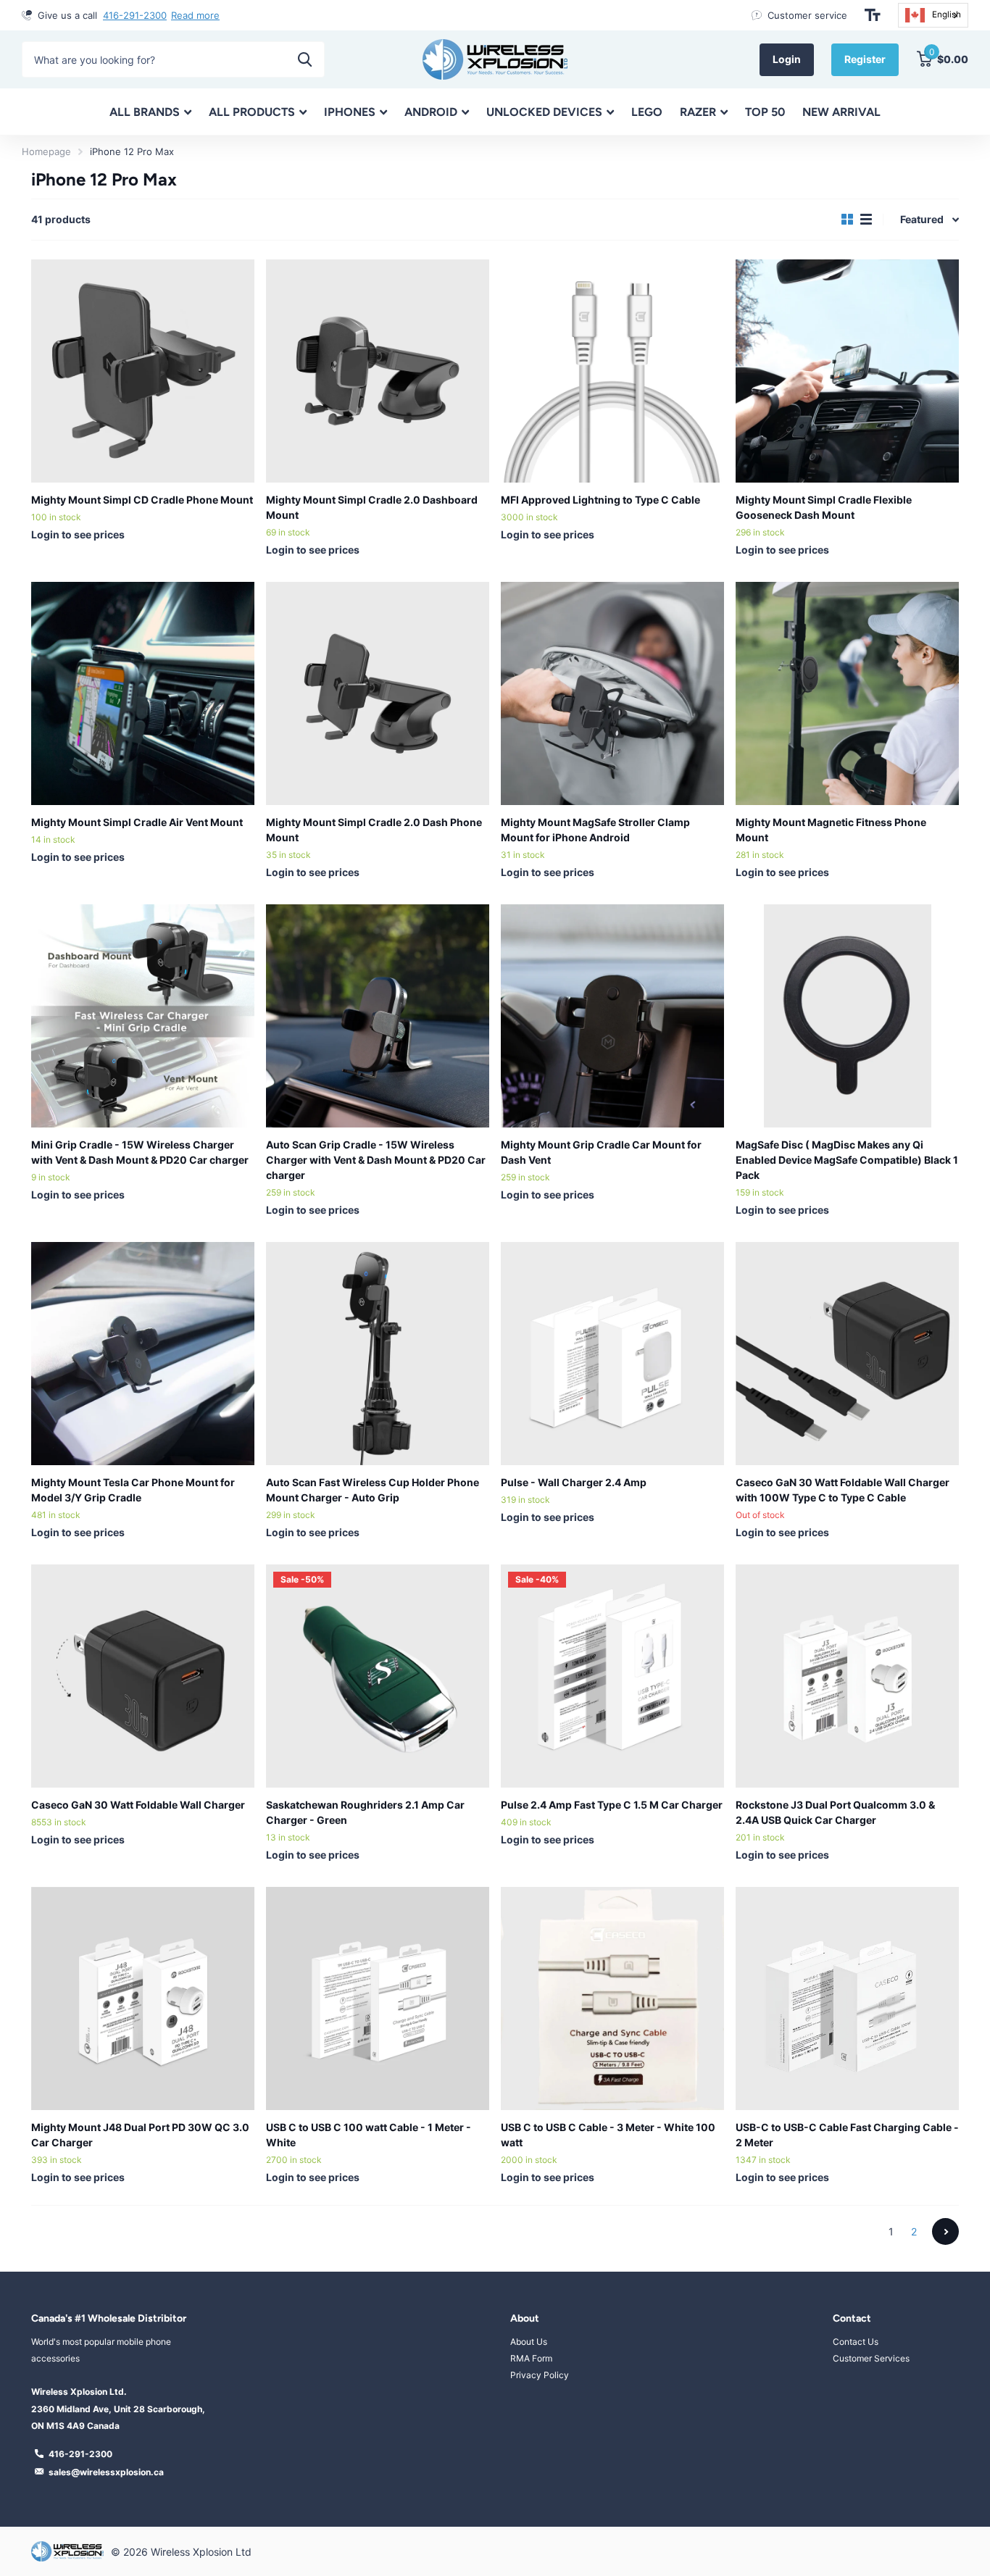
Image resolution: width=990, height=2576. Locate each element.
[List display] (866, 220)
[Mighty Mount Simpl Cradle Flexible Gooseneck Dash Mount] (847, 371)
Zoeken (305, 59)
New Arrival (841, 112)
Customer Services (871, 2358)
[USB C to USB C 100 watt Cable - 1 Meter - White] (378, 1998)
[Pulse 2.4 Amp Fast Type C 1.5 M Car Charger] (612, 1676)
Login (787, 59)
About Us (529, 2342)
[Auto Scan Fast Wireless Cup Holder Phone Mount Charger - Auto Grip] (378, 1354)
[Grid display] (847, 220)
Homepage (46, 151)
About (525, 2318)
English (947, 14)
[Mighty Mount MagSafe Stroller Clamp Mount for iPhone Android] (612, 693)
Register (865, 59)
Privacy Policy (540, 2375)
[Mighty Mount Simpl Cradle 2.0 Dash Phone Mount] (378, 693)
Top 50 (765, 112)
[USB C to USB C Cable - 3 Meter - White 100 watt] (612, 1998)
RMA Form (531, 2358)
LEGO (647, 112)
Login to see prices (78, 534)
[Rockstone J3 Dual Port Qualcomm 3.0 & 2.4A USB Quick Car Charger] (847, 1676)
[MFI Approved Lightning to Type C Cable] (612, 371)
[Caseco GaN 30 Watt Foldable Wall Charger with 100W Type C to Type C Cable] (847, 1354)
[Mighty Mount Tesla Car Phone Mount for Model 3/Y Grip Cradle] (143, 1354)
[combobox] (933, 15)
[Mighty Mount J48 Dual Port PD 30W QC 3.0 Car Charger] (143, 1998)
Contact (852, 2318)
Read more (195, 15)
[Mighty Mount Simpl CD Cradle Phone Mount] (143, 371)
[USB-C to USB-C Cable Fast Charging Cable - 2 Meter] (847, 1998)
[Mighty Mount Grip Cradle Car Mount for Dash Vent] (612, 1016)
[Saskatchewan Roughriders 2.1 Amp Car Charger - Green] (378, 1676)
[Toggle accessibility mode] (873, 15)
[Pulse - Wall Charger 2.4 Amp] (612, 1354)
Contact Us (856, 2342)
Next (945, 2231)
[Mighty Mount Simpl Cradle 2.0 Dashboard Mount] (378, 371)
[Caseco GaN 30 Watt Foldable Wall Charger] (143, 1676)
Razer (698, 112)
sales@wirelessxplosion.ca (106, 2472)
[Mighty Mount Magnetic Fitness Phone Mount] (847, 693)
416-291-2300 (135, 15)
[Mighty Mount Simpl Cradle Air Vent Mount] (143, 693)
